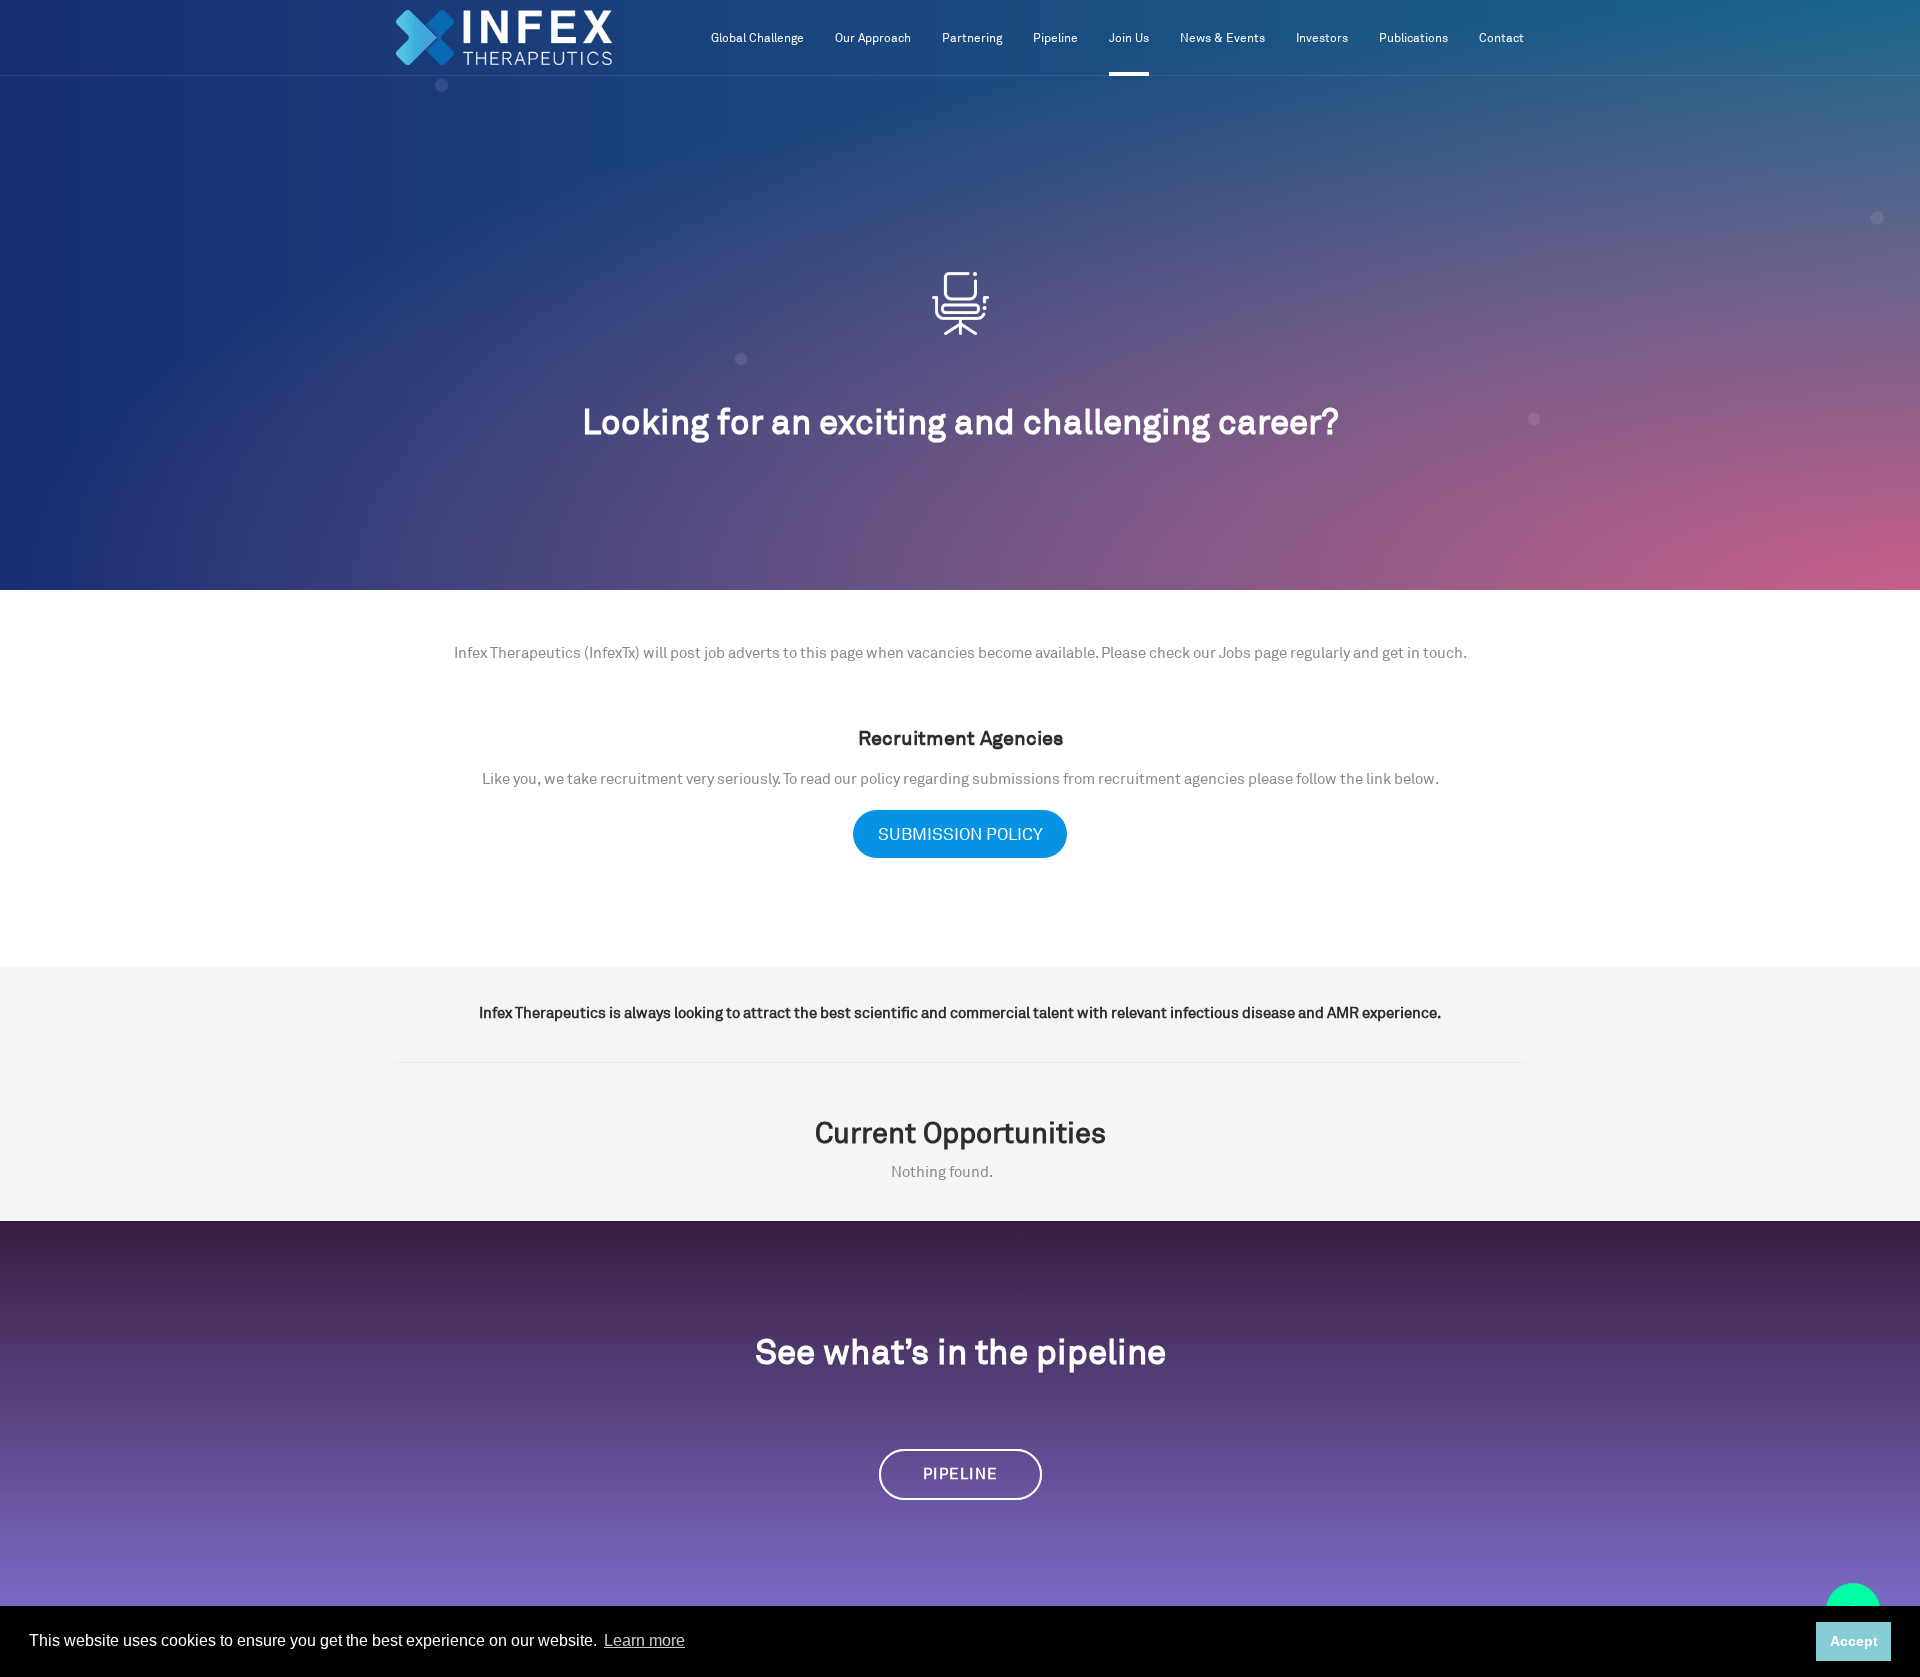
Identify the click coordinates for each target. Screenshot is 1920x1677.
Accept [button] (1854, 1641)
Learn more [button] (644, 1640)
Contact (1501, 38)
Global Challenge (757, 38)
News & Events (1222, 38)
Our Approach (873, 38)
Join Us (1129, 38)
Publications (1413, 38)
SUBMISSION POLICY (960, 834)
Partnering (972, 38)
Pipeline (1055, 38)
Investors (1322, 38)
